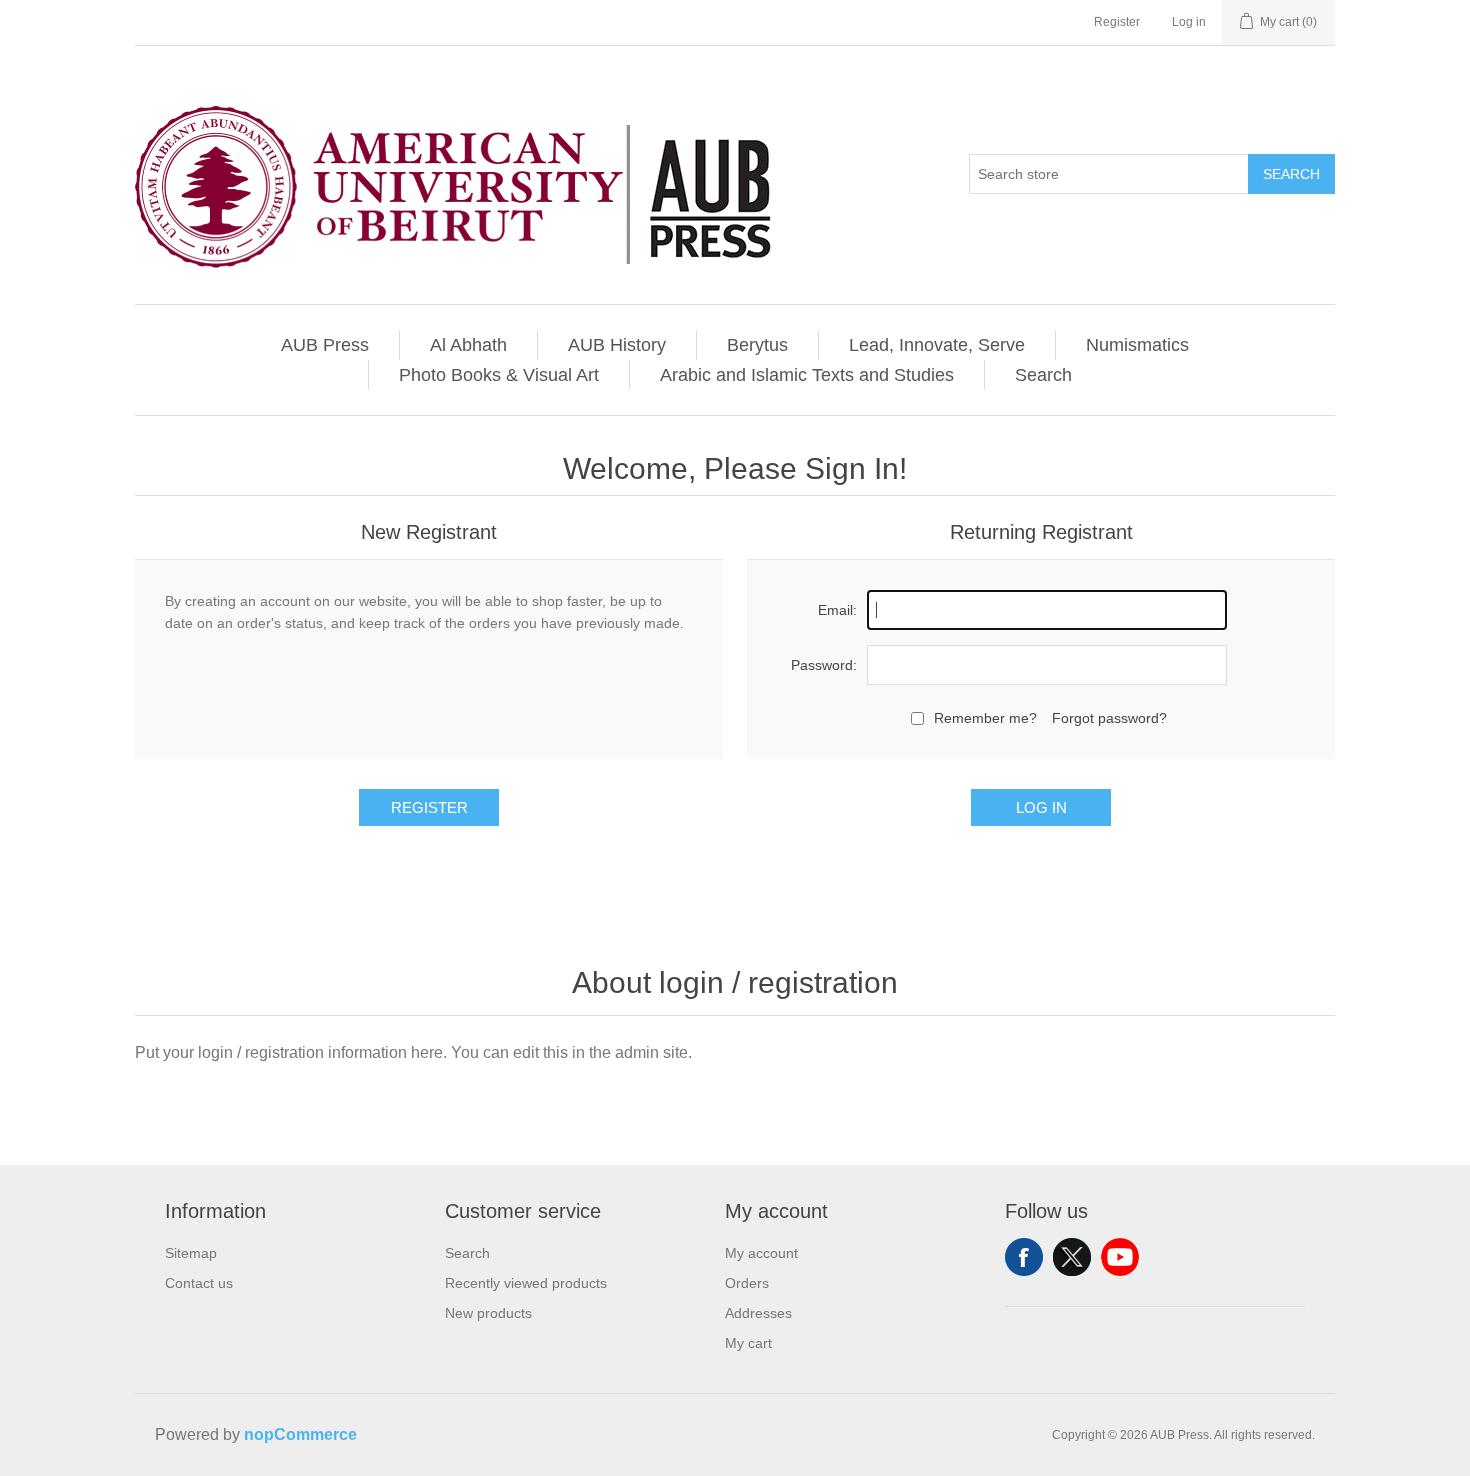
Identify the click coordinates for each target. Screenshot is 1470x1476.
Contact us (199, 1283)
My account (761, 1253)
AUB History (617, 345)
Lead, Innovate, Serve (937, 345)
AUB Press (325, 345)
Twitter (1072, 1257)
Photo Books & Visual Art (499, 375)
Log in (1189, 22)
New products (488, 1313)
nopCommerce (300, 1434)
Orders (747, 1283)
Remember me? (985, 718)
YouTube (1120, 1257)
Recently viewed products (526, 1283)
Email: (837, 610)
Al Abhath (468, 345)
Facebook (1024, 1257)
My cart (748, 1343)
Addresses (758, 1313)
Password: (824, 665)
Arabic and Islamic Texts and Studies (807, 375)
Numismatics (1137, 345)
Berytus (757, 345)
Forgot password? (1109, 718)
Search (1291, 174)
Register (1117, 22)
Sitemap (191, 1253)
